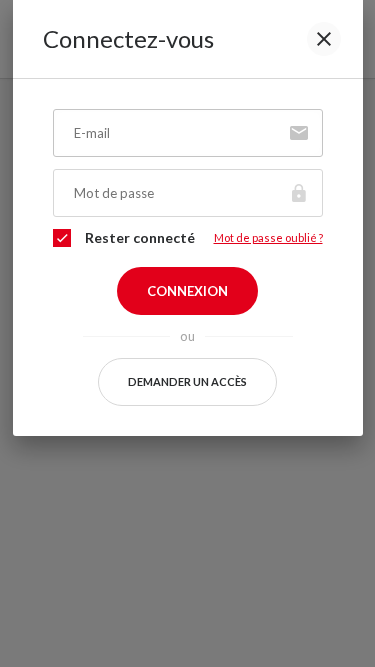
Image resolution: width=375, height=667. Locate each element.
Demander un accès (187, 381)
